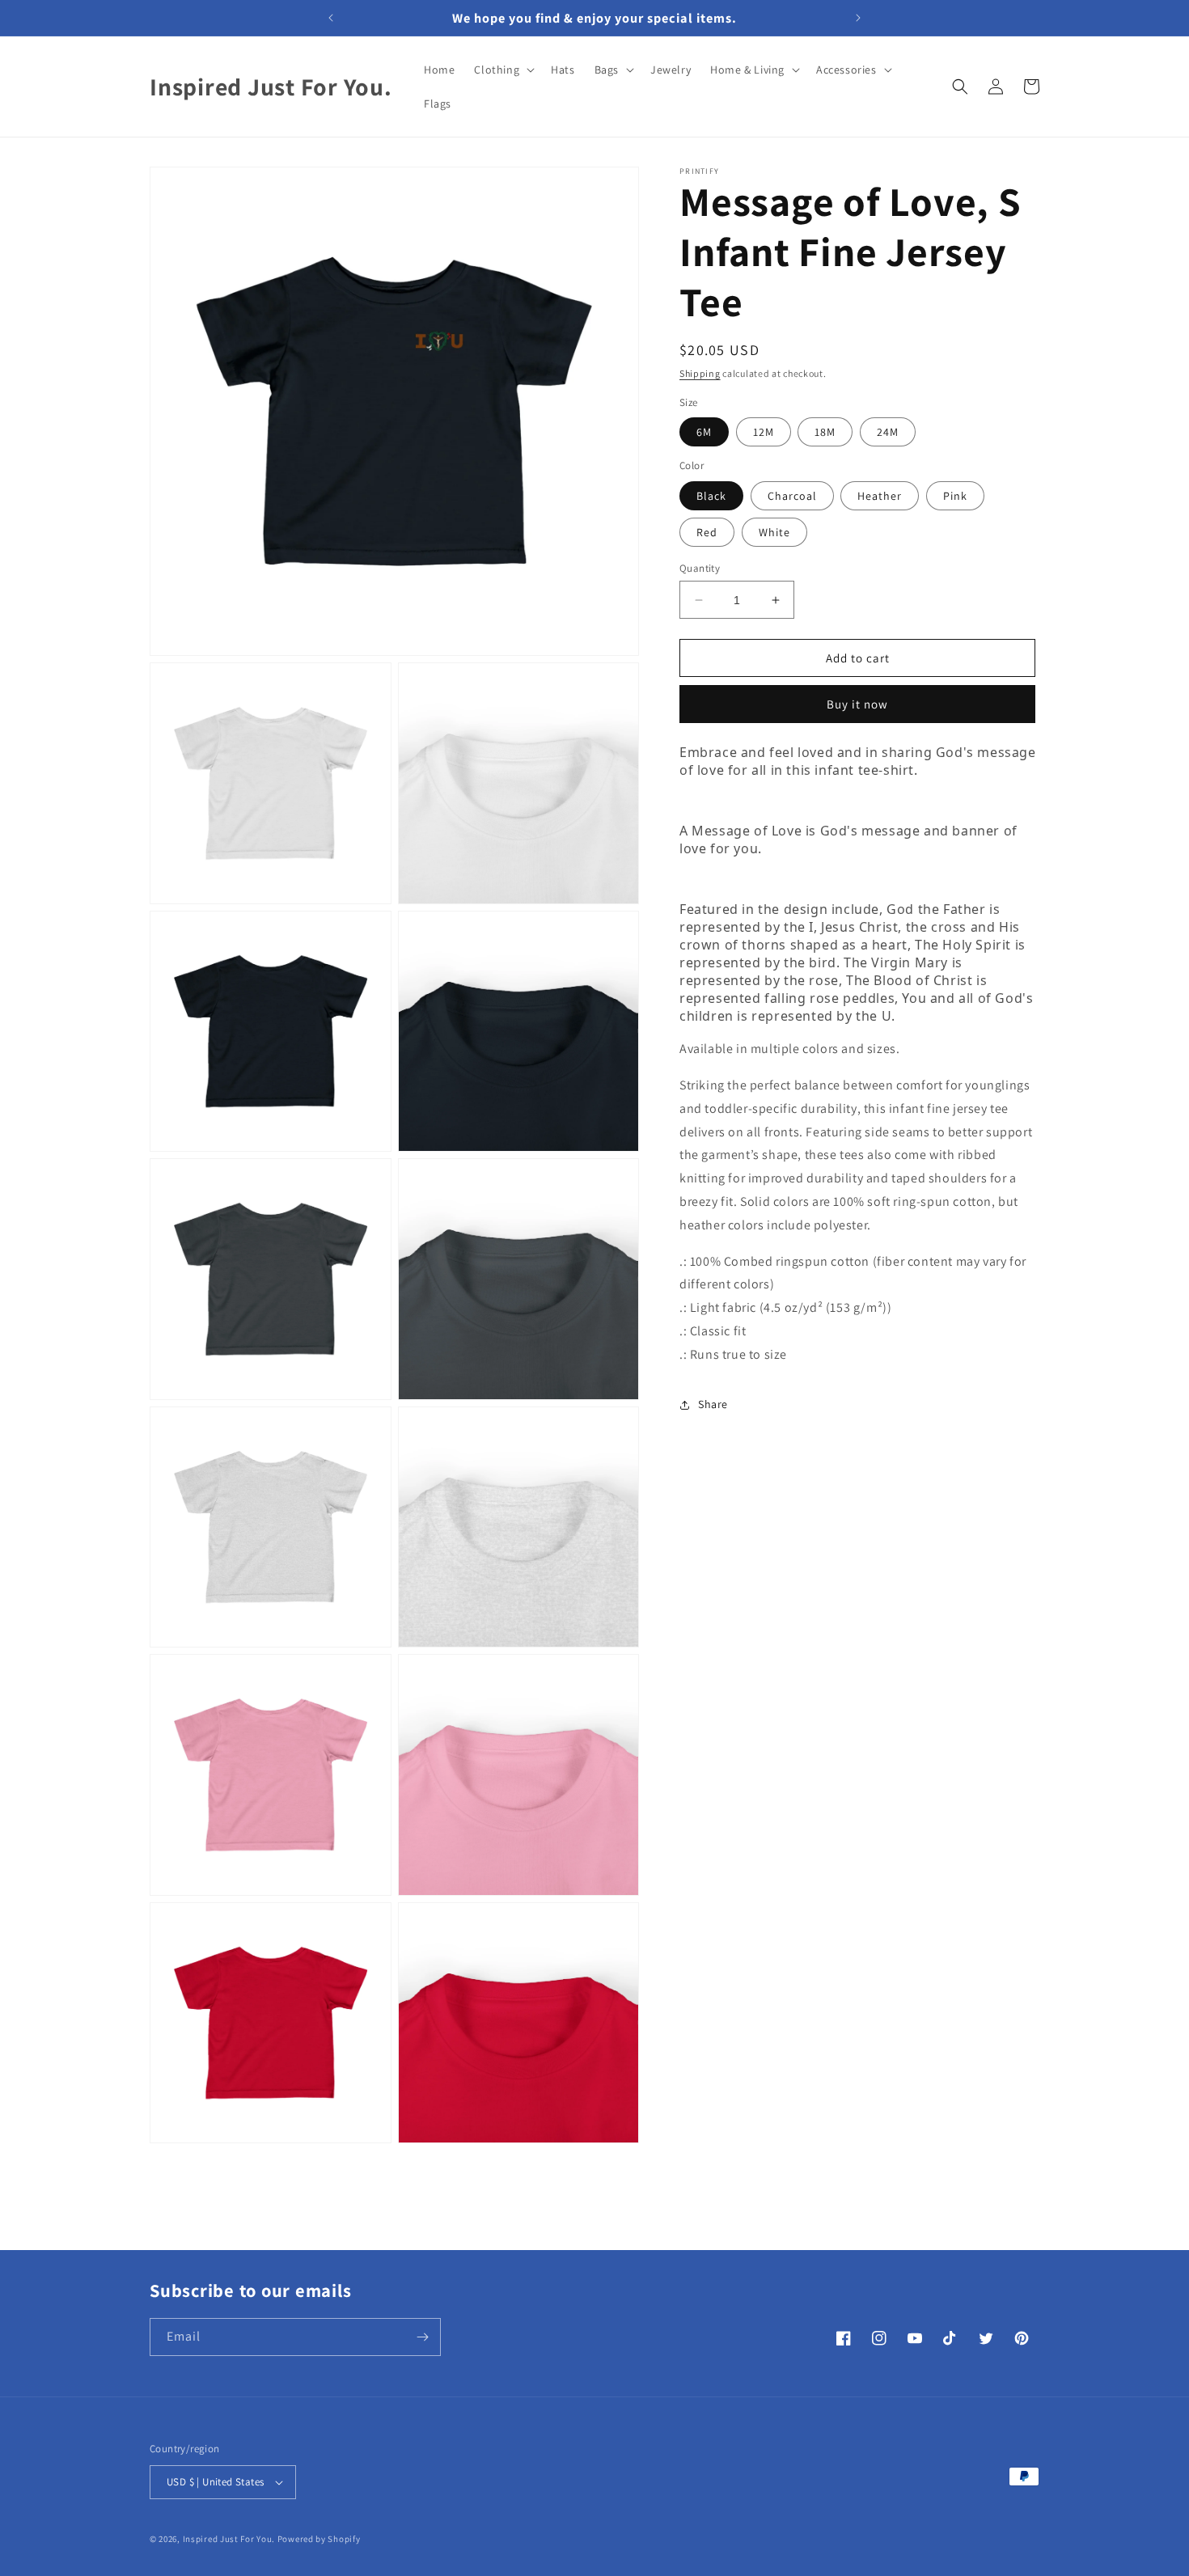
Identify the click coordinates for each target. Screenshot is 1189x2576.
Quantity (700, 568)
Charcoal (792, 496)
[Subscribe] (422, 2337)
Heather (880, 496)
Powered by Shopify (319, 2539)
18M (825, 432)
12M (764, 432)
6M (704, 432)
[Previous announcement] (331, 18)
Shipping (700, 373)
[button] (503, 70)
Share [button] (713, 1404)
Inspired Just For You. (229, 2539)
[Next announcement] (858, 18)
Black (711, 496)
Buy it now (857, 704)
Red (707, 532)
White (774, 532)
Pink (955, 496)
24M (888, 432)
